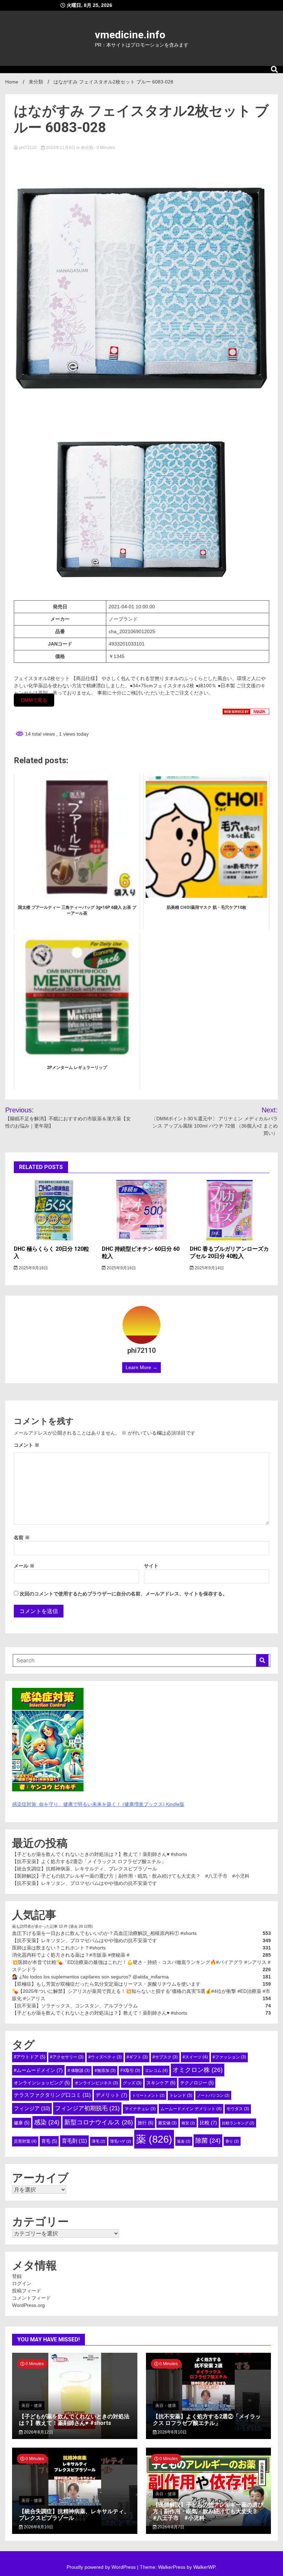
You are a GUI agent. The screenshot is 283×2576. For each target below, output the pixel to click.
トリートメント (148, 2095)
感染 (47, 2122)
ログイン (22, 2283)
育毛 (49, 2141)
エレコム (156, 2071)
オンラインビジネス (96, 2083)
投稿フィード (27, 2291)
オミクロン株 (198, 2070)
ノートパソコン (213, 2095)
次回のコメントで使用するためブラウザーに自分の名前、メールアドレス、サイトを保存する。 (124, 1594)
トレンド (181, 2095)
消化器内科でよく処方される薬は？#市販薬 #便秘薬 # (71, 1955)
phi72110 (28, 148)
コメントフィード (31, 2298)
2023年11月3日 (61, 148)
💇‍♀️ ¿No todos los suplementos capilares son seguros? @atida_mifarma (90, 1977)
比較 (208, 2123)
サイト (151, 1566)
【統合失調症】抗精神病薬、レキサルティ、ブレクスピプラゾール (85, 1869)
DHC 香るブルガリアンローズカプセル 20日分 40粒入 (229, 1252)
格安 (188, 2123)
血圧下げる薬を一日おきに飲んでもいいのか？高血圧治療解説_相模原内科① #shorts (104, 1933)
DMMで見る (34, 700)
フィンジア (32, 2108)
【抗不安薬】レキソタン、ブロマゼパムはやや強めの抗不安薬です (85, 1883)
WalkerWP (204, 2567)
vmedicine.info (130, 35)
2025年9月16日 (33, 1268)
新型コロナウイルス (99, 2122)
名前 (22, 1537)
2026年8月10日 (172, 2432)
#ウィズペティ (105, 2057)
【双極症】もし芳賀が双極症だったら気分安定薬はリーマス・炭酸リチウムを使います (106, 1984)
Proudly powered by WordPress (102, 2567)
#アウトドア (30, 2057)
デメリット (111, 2095)
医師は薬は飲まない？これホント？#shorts (59, 1948)
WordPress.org (28, 2305)
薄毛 (99, 2141)
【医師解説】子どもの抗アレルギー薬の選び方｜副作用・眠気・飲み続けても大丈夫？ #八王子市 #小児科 (131, 1876)
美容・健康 (32, 2406)
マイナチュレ (140, 2109)
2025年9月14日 (209, 1268)
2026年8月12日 (38, 2432)
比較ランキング (238, 2123)
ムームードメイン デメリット (191, 2109)
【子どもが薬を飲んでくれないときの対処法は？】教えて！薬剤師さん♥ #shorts (100, 1854)
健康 (22, 2123)
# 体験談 (79, 2071)
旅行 (145, 2123)
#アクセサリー (67, 2057)
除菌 (208, 2141)
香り (232, 2141)
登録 (17, 2276)
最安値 (167, 2123)
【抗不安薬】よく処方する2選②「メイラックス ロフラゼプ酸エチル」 (89, 1861)
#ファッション (229, 2057)
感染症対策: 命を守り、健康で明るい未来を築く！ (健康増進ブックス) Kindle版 (98, 1804)
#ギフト (137, 2057)
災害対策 (25, 2141)
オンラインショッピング (42, 2083)
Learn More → (141, 1367)
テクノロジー (197, 2083)
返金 (184, 2141)
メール (24, 1566)
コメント (27, 1445)
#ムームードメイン (38, 2070)
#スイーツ (195, 2057)
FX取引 (130, 2071)
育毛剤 (74, 2141)
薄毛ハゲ (121, 2141)
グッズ (132, 2083)
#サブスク (165, 2057)
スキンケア (161, 2083)
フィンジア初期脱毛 (87, 2108)
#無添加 (105, 2071)
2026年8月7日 (170, 2527)
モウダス (238, 2109)
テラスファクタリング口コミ (52, 2095)
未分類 (87, 148)
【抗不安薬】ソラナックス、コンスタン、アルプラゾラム (75, 2006)
